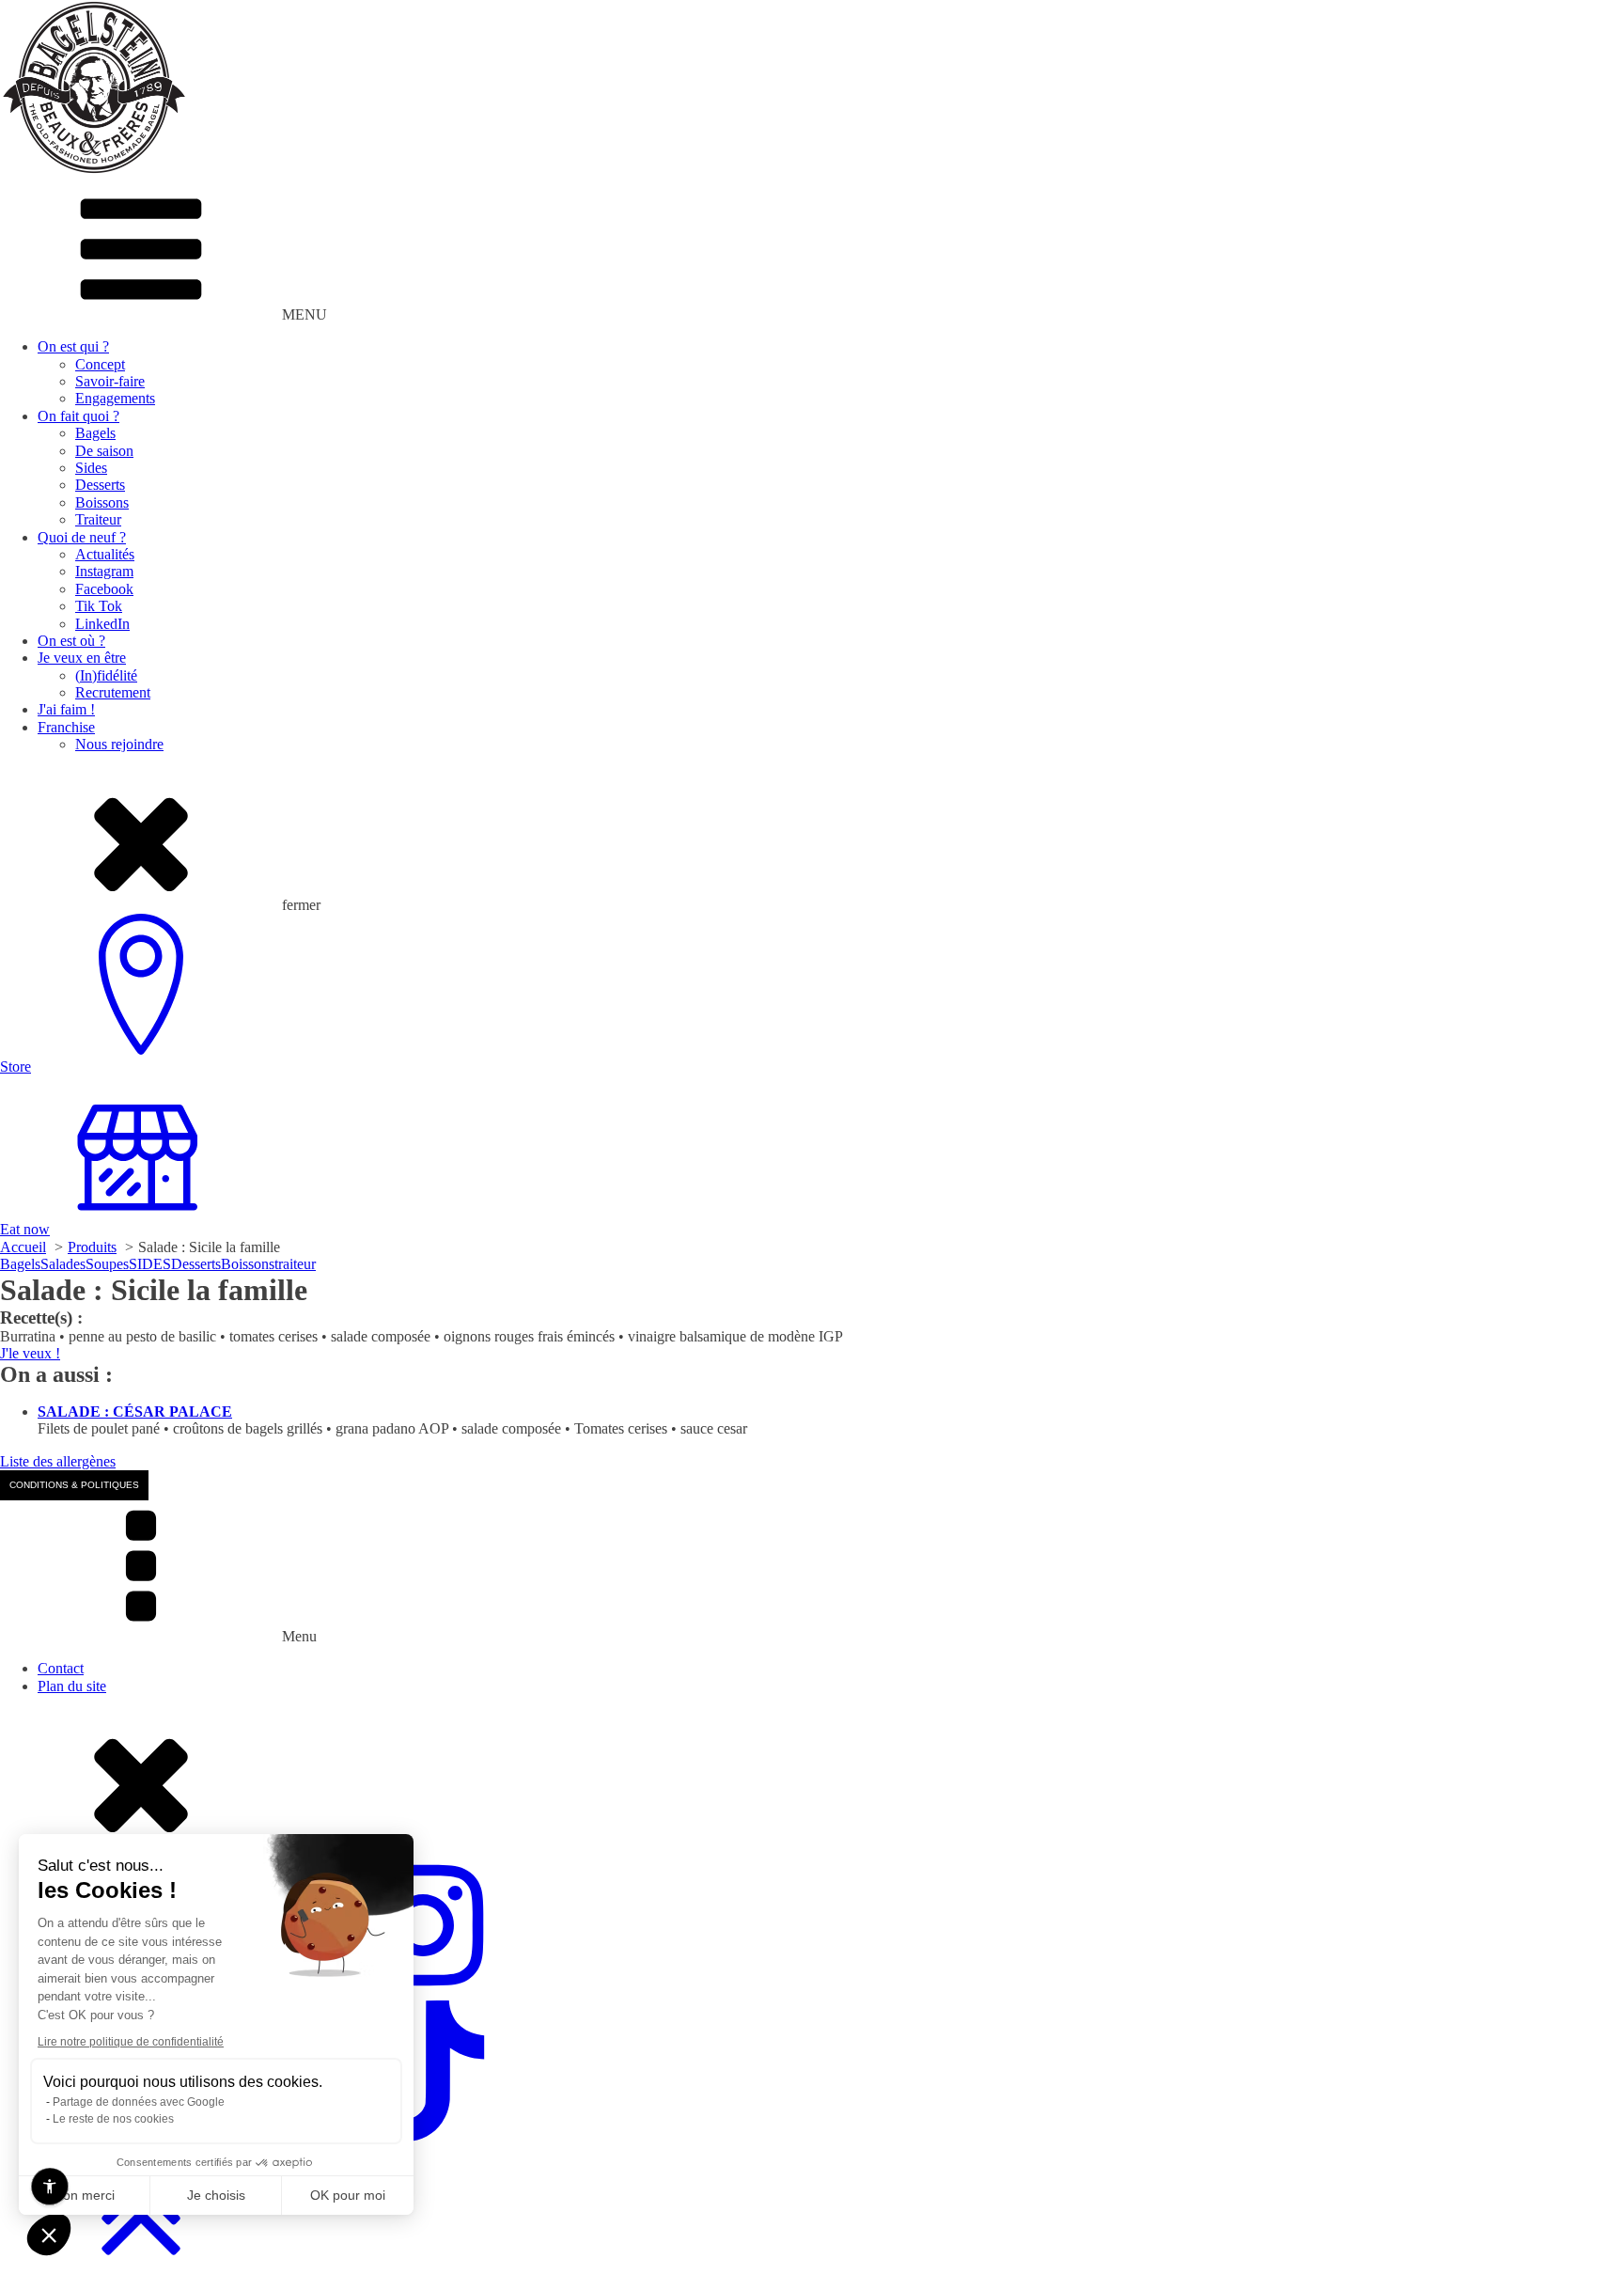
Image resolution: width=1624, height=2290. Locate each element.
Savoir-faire (110, 381)
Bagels (95, 433)
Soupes (107, 1264)
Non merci (84, 2195)
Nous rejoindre (119, 744)
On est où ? (71, 641)
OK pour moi (348, 2195)
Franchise (66, 727)
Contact (61, 1668)
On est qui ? (73, 346)
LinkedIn (102, 624)
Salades (63, 1264)
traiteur (295, 1264)
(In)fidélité (106, 675)
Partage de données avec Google (139, 2102)
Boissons (102, 502)
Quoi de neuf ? (82, 537)
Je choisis (216, 2195)
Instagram (104, 571)
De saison (104, 451)
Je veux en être (82, 658)
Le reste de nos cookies (113, 2119)
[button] (49, 2235)
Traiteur (98, 519)
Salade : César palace (135, 1412)
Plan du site (72, 1686)
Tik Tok (99, 606)
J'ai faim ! (66, 709)
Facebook (104, 589)
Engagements (115, 398)
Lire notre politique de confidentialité (131, 2042)
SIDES (150, 1264)
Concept (100, 364)
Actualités (105, 554)
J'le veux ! (30, 1353)
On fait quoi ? (78, 416)
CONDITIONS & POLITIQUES (74, 1485)
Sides (91, 468)
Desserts (100, 485)
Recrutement (113, 692)
